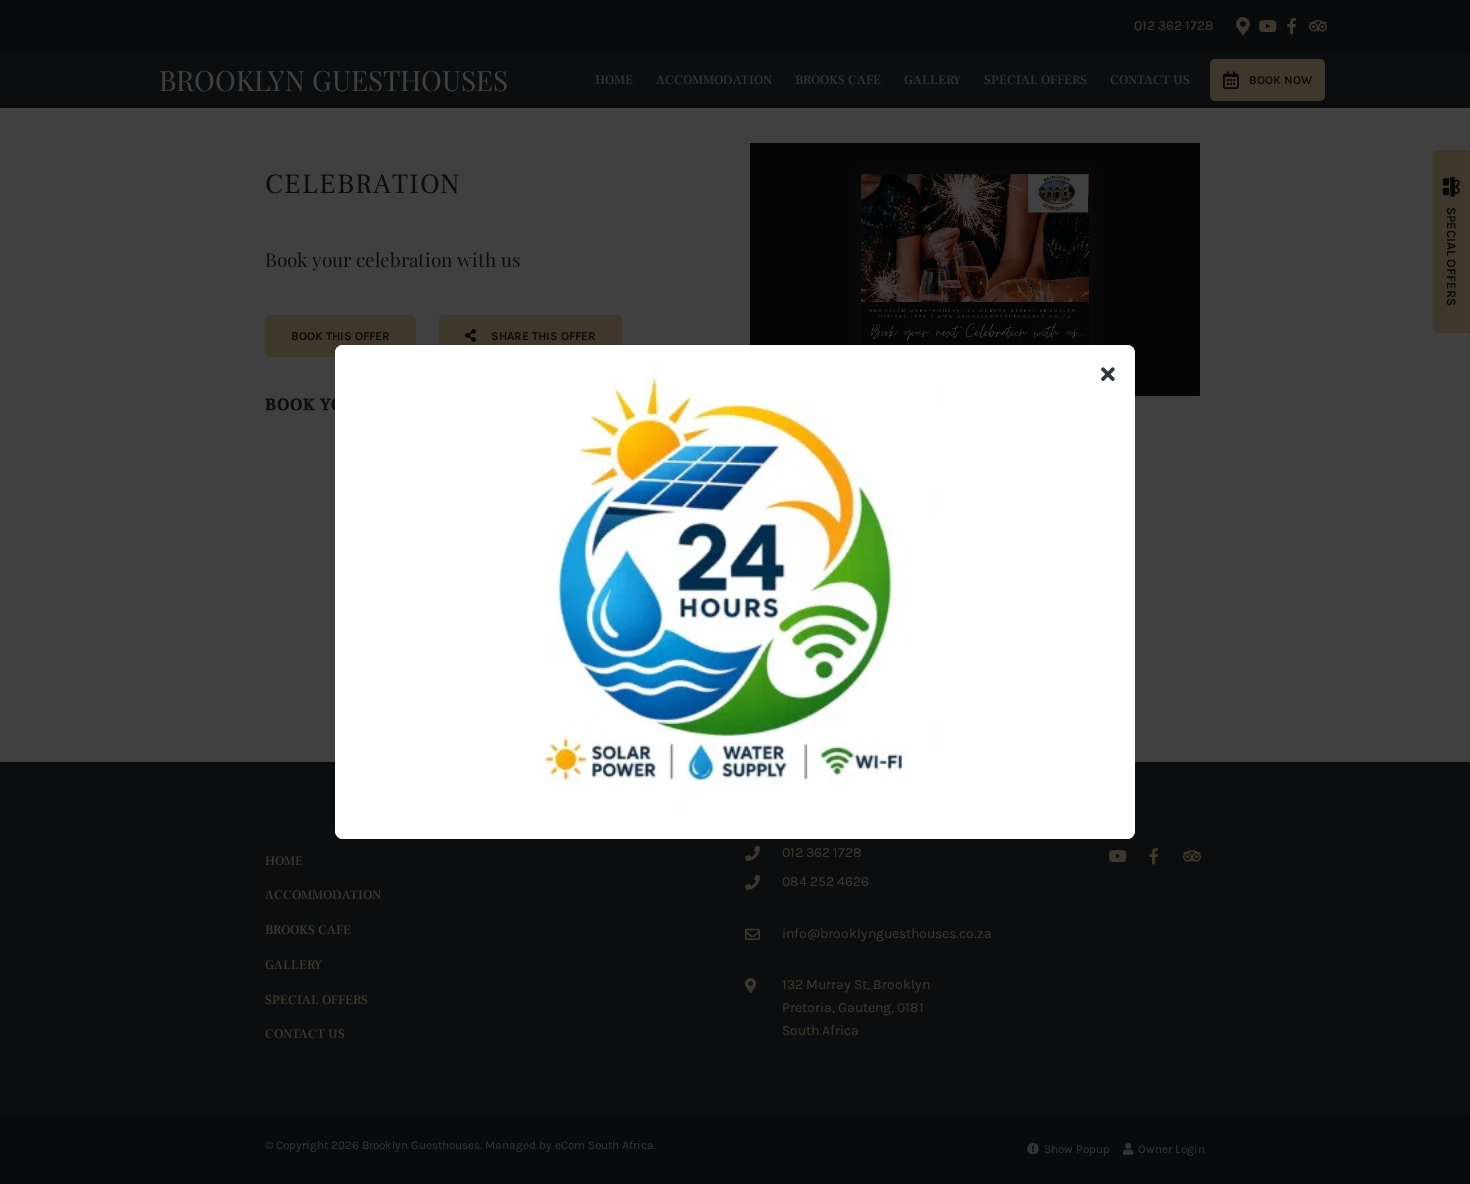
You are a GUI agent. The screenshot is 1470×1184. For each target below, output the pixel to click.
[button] (1108, 375)
